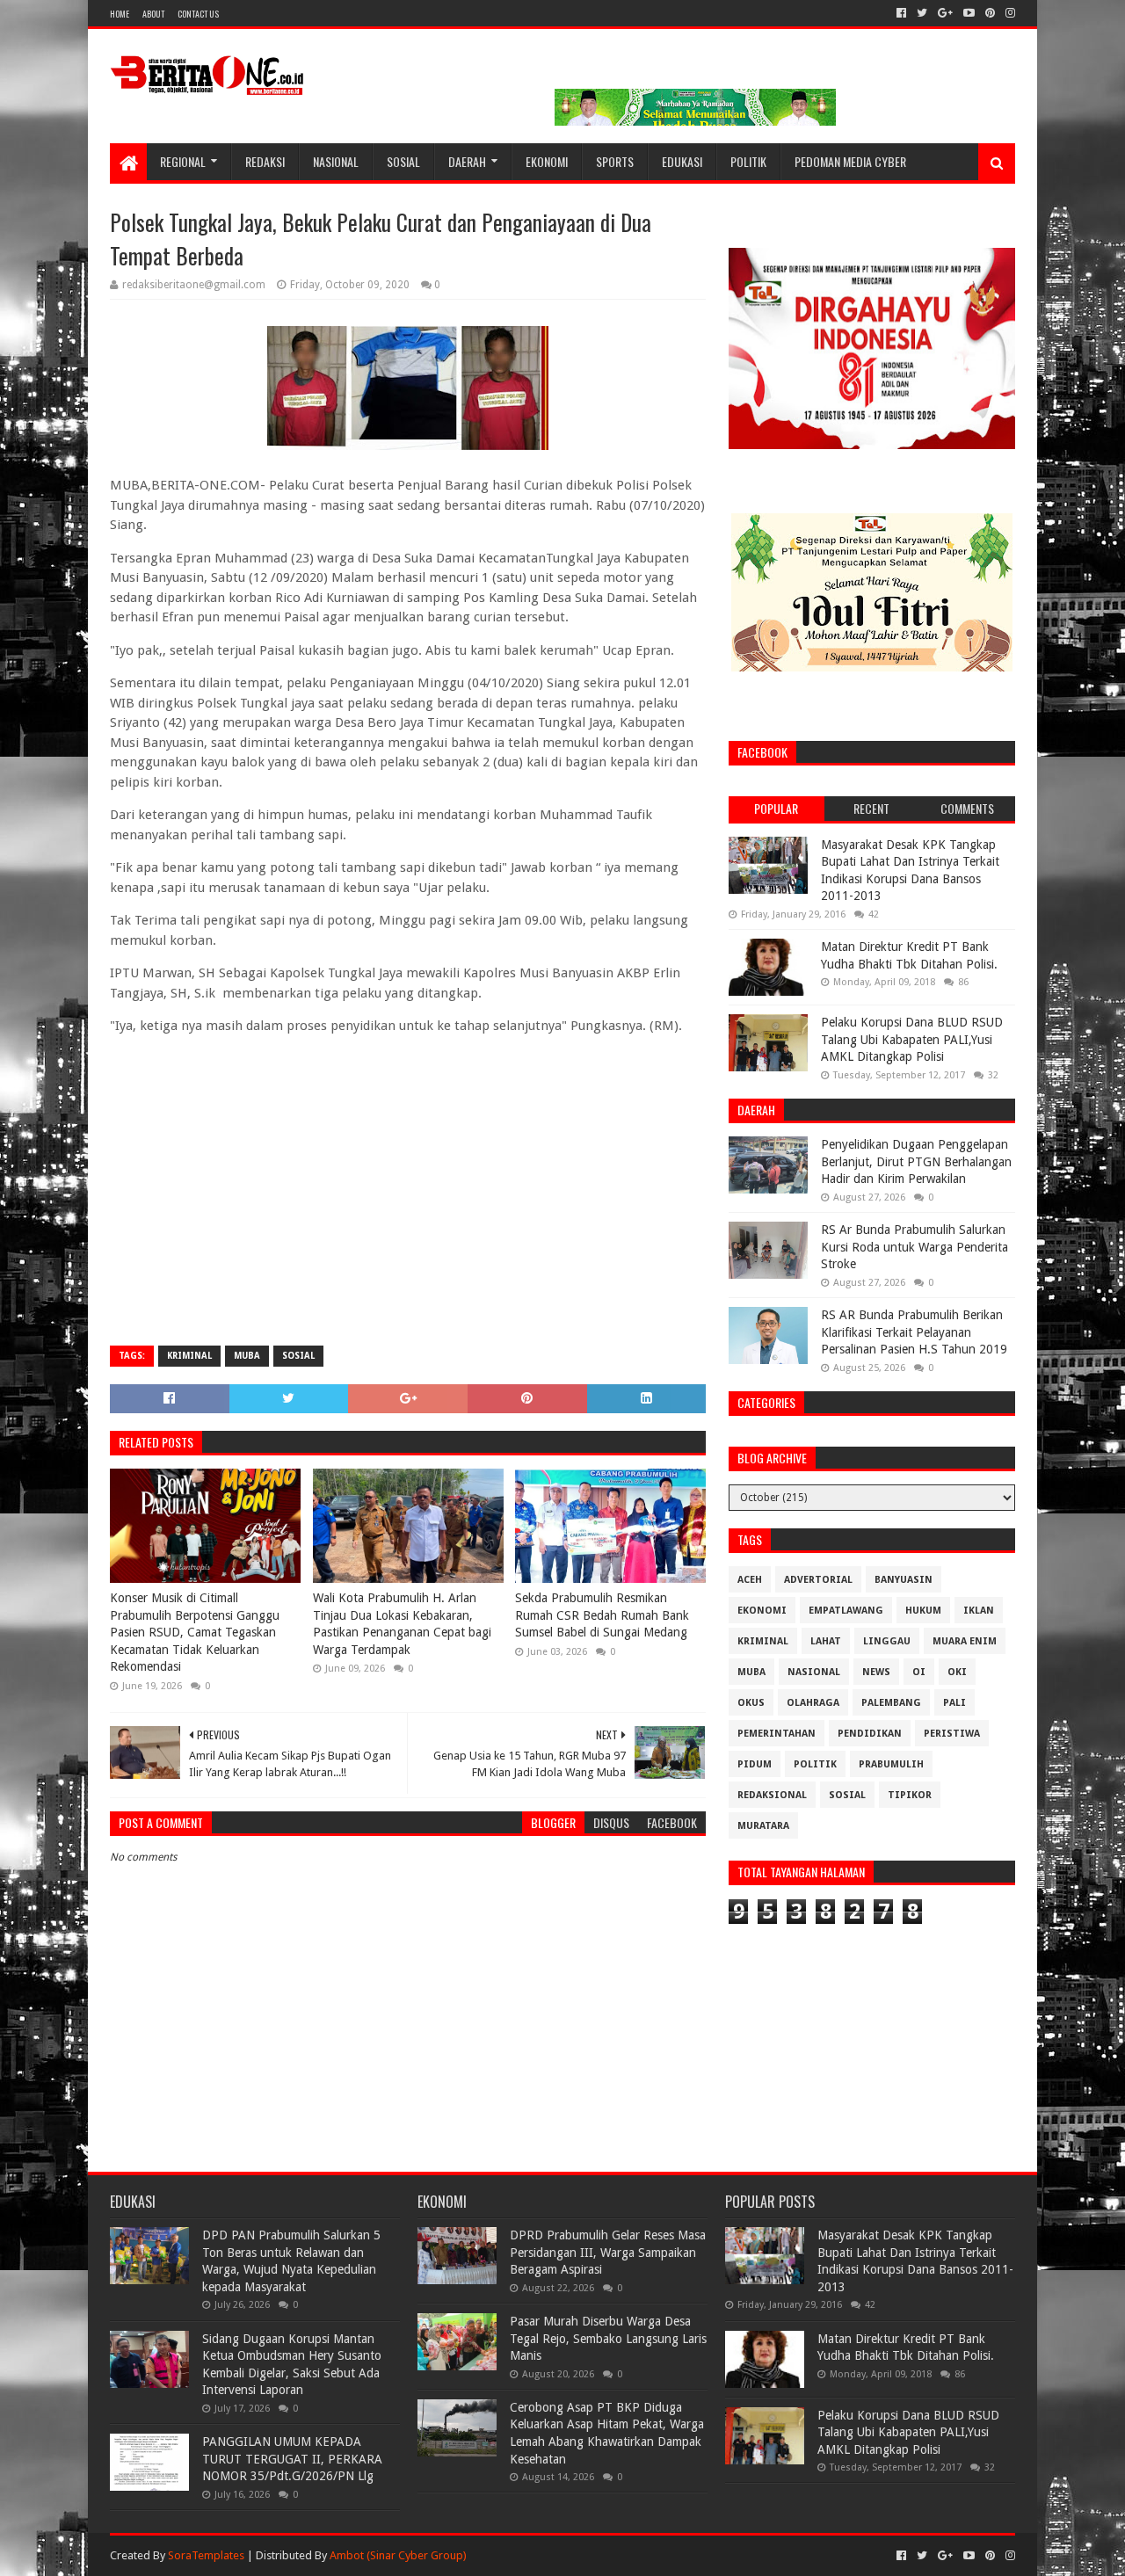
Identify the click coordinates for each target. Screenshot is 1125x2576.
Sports (615, 161)
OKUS (751, 1703)
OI (919, 1672)
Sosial (403, 161)
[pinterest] (990, 13)
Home (120, 14)
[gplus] (945, 13)
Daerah (467, 161)
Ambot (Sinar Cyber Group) (398, 2555)
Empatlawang (846, 1611)
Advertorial (818, 1580)
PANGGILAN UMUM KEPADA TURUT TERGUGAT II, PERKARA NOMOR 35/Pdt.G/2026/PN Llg (292, 2459)
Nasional (336, 161)
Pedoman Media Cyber (850, 161)
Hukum (923, 1611)
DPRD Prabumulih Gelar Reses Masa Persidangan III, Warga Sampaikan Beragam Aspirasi (608, 2252)
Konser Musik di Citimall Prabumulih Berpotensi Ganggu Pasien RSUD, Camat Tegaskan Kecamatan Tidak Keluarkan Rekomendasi (195, 1632)
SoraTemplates (206, 2555)
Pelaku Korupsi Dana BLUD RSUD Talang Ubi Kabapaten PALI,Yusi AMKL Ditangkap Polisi (912, 1039)
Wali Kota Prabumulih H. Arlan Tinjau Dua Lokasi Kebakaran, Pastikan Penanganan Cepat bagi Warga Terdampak (402, 1624)
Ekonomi (547, 161)
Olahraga (813, 1703)
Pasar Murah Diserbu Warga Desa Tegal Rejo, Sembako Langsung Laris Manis (608, 2338)
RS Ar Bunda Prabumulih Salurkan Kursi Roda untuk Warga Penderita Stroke (915, 1247)
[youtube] (969, 13)
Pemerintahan (777, 1734)
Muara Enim (965, 1641)
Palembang (891, 1703)
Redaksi (265, 161)
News (876, 1672)
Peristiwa (952, 1734)
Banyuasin (904, 1580)
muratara (763, 1826)
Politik (748, 161)
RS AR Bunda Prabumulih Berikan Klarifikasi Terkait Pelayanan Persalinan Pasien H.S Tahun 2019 (914, 1332)
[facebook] (901, 13)
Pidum (755, 1764)
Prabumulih (891, 1764)
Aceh (750, 1580)
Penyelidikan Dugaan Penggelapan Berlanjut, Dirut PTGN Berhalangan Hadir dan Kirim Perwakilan (916, 1161)
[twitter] (922, 13)
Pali (954, 1703)
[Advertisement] (408, 1205)
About (153, 14)
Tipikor (910, 1795)
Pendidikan (870, 1734)
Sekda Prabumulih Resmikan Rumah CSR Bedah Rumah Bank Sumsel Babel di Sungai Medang (602, 1615)
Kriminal (189, 1356)
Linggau (887, 1641)
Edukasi (682, 161)
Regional (183, 161)
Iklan (979, 1611)
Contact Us (198, 14)
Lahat (826, 1641)
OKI (957, 1672)
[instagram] (1009, 13)
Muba (247, 1356)
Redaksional (772, 1795)
